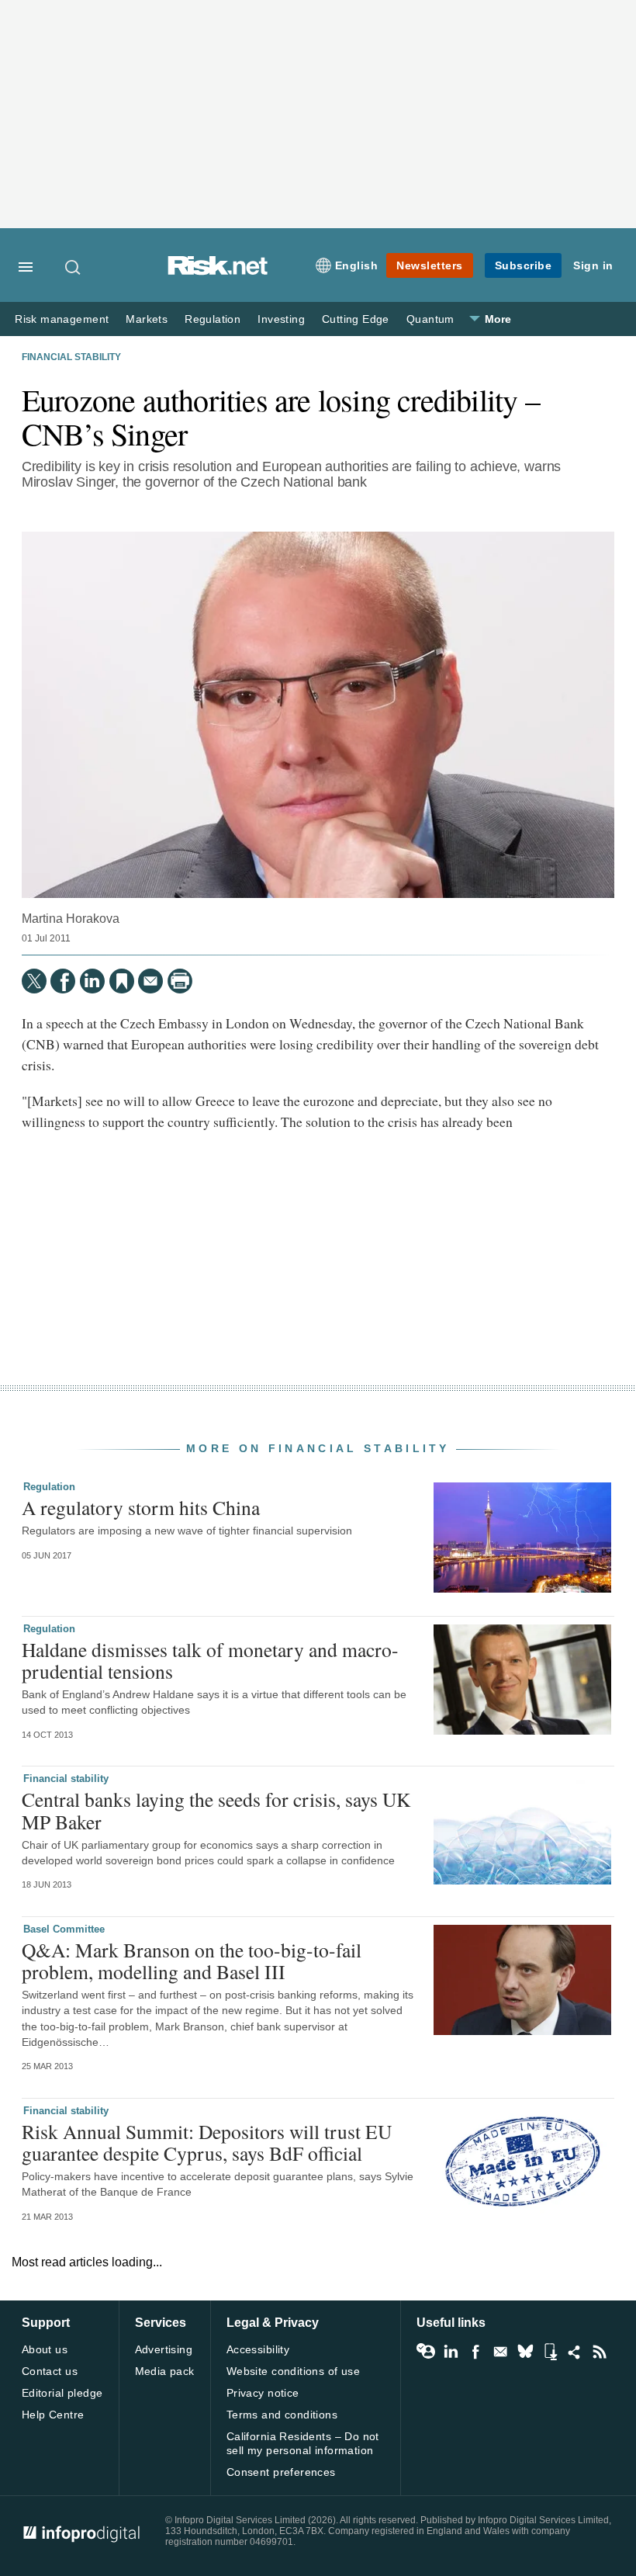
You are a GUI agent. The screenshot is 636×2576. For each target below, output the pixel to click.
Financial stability (71, 357)
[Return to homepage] (218, 271)
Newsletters (430, 265)
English (357, 265)
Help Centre (53, 2415)
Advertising (164, 2349)
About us (45, 2349)
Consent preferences (281, 2472)
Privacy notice (263, 2393)
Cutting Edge (356, 319)
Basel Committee (64, 1929)
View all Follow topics (426, 2352)
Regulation (213, 319)
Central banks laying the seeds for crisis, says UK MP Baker (216, 1810)
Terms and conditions (282, 2415)
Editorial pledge (62, 2393)
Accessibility (258, 2349)
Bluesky (525, 2352)
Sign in (593, 265)
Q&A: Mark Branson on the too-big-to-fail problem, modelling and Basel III (192, 1961)
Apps (550, 2352)
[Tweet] (34, 981)
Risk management (62, 319)
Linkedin (451, 2352)
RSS (600, 2352)
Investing (281, 319)
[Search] (74, 267)
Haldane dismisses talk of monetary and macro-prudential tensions (210, 1660)
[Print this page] (180, 981)
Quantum (430, 319)
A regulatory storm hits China (141, 1507)
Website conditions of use (294, 2371)
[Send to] (150, 981)
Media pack (165, 2371)
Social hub (575, 2352)
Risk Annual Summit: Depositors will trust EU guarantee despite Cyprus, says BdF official (207, 2142)
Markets (147, 319)
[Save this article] (122, 981)
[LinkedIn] (92, 981)
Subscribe (524, 265)
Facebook (475, 2352)
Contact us (50, 2371)
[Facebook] (63, 981)
